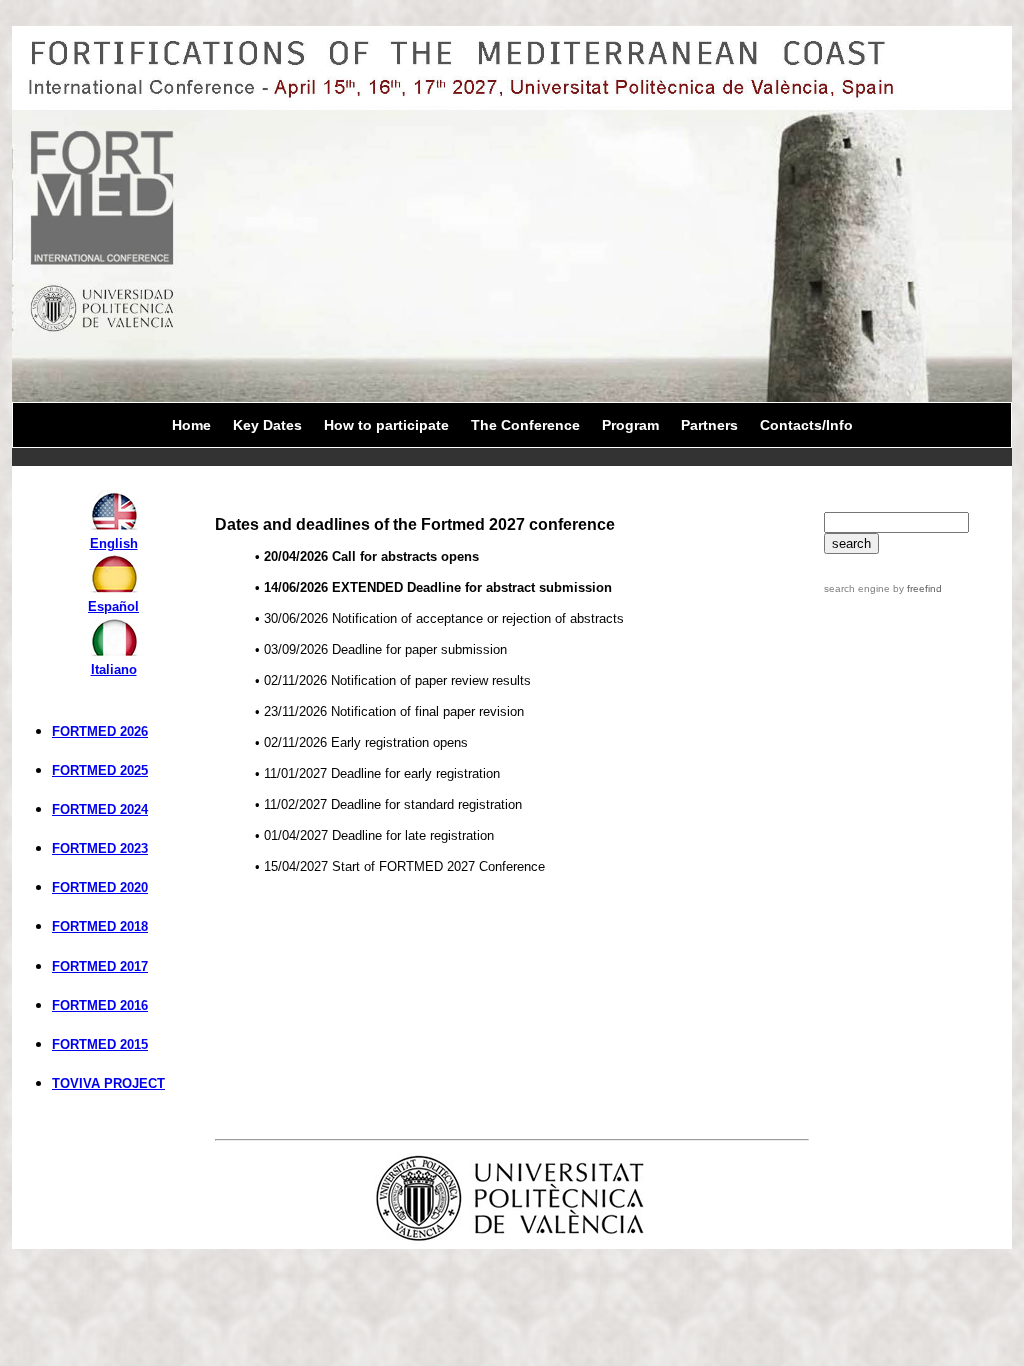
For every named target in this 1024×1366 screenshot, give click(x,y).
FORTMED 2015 (100, 1044)
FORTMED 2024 (100, 809)
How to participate (386, 425)
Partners (709, 425)
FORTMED (86, 770)
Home (191, 425)
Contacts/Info (806, 425)
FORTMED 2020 (100, 887)
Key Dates (267, 425)
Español (113, 606)
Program (630, 425)
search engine (857, 588)
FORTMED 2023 (100, 848)
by (916, 588)
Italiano (114, 669)
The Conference (525, 425)
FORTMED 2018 (100, 926)
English (114, 543)
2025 (134, 770)
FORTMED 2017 (100, 966)
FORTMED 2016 (100, 1005)
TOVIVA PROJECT (108, 1083)
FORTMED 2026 (100, 731)
